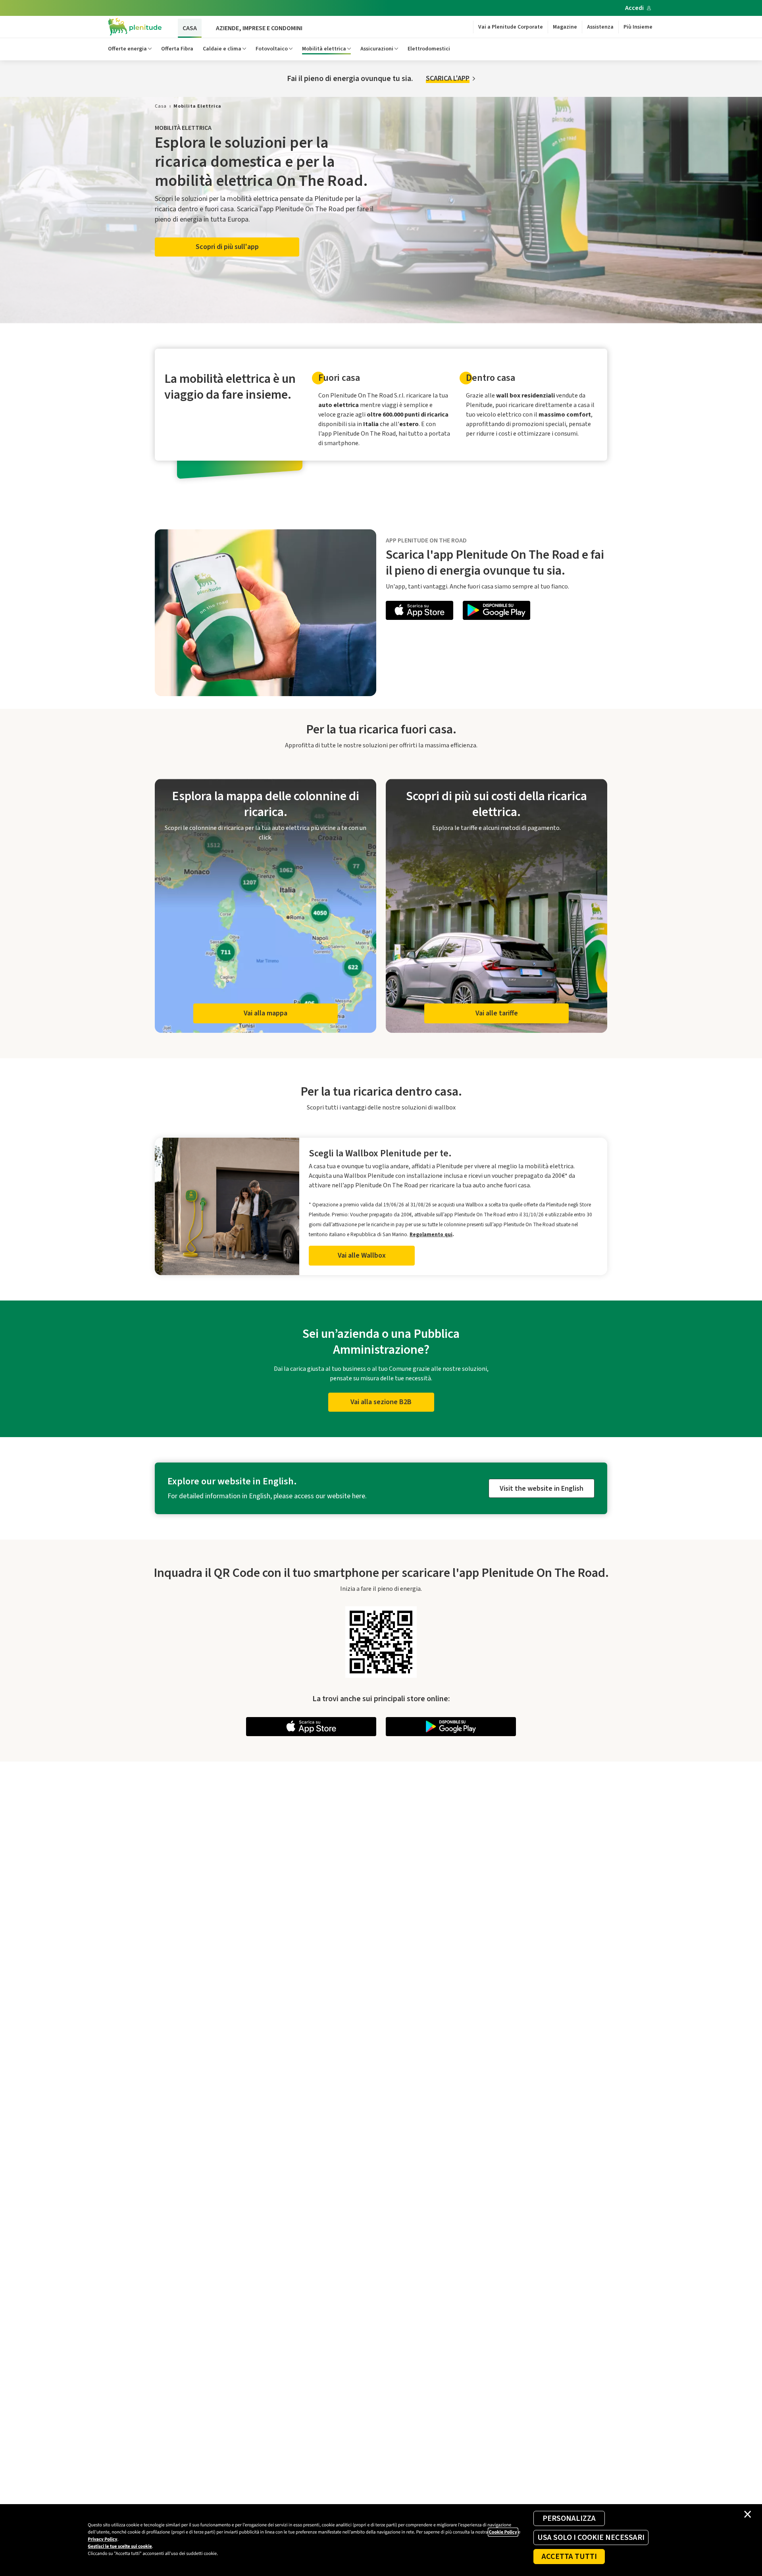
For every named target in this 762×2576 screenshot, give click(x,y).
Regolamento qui (431, 1234)
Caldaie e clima (222, 49)
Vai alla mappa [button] (266, 1013)
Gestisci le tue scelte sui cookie (120, 2546)
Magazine (565, 27)
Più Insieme (638, 27)
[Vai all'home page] (135, 27)
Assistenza (600, 27)
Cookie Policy (503, 2532)
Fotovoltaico (272, 49)
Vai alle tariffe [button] (497, 1013)
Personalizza (569, 2518)
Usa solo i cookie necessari (591, 2537)
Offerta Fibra (177, 49)
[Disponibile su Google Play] (496, 612)
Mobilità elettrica (324, 49)
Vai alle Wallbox (362, 1255)
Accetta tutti (569, 2557)
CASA (190, 28)
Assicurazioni (377, 49)
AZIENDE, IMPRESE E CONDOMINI (259, 28)
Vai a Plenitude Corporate (511, 27)
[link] (161, 106)
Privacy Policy (102, 2539)
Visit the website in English (542, 1489)
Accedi (634, 8)
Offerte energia (127, 49)
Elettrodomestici (429, 49)
